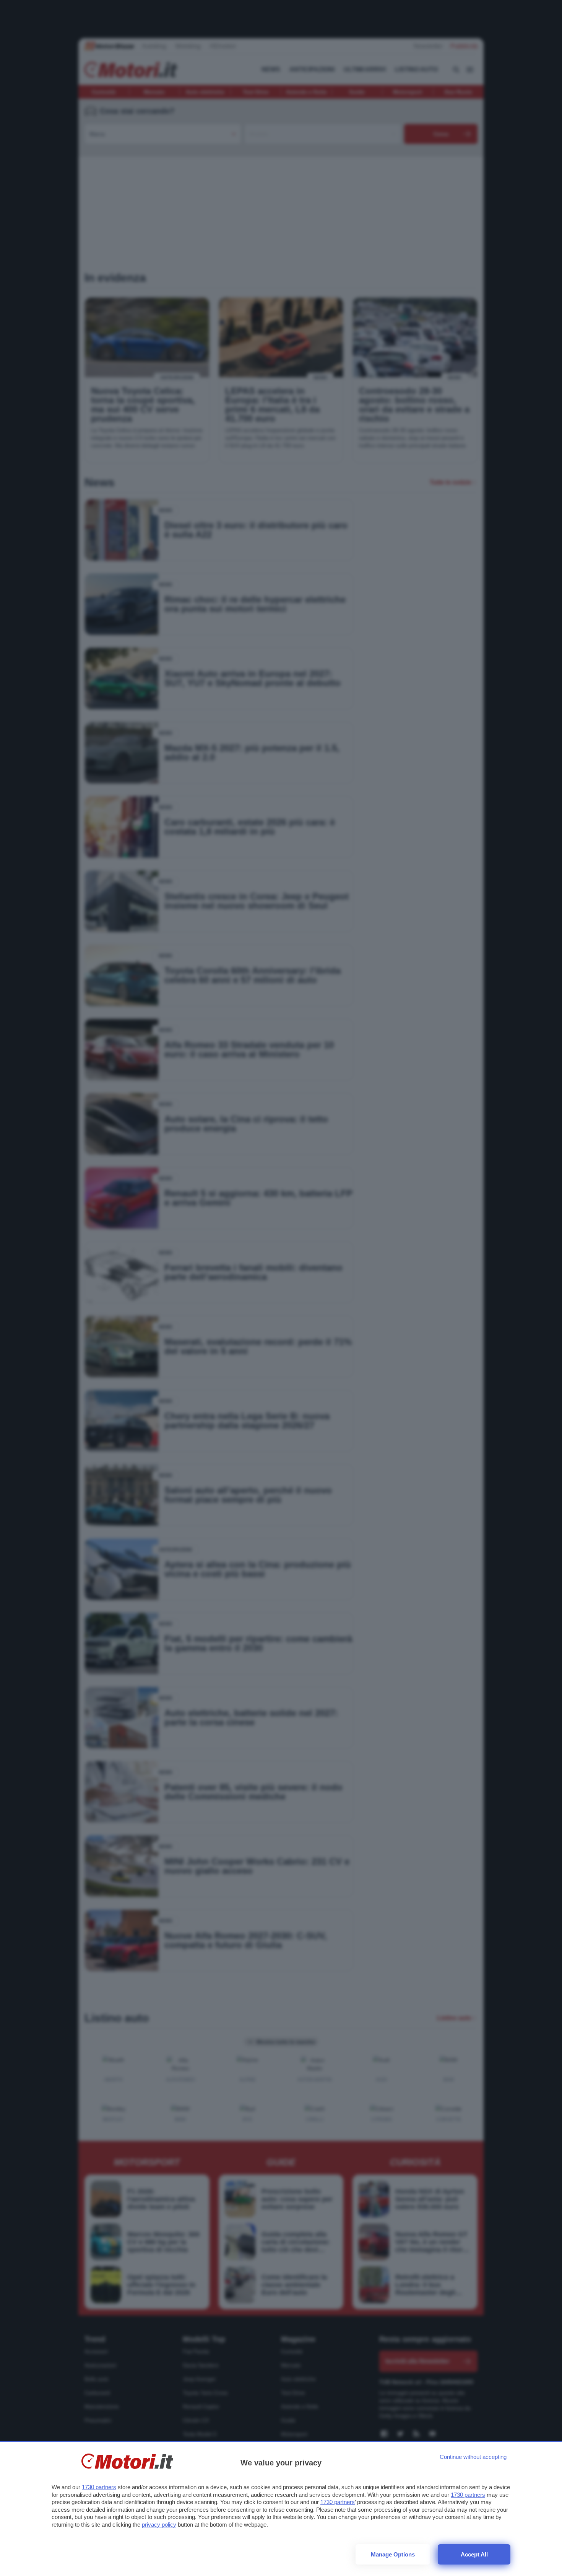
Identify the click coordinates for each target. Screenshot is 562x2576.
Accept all (474, 2554)
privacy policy (159, 2525)
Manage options (393, 2554)
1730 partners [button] (99, 2487)
